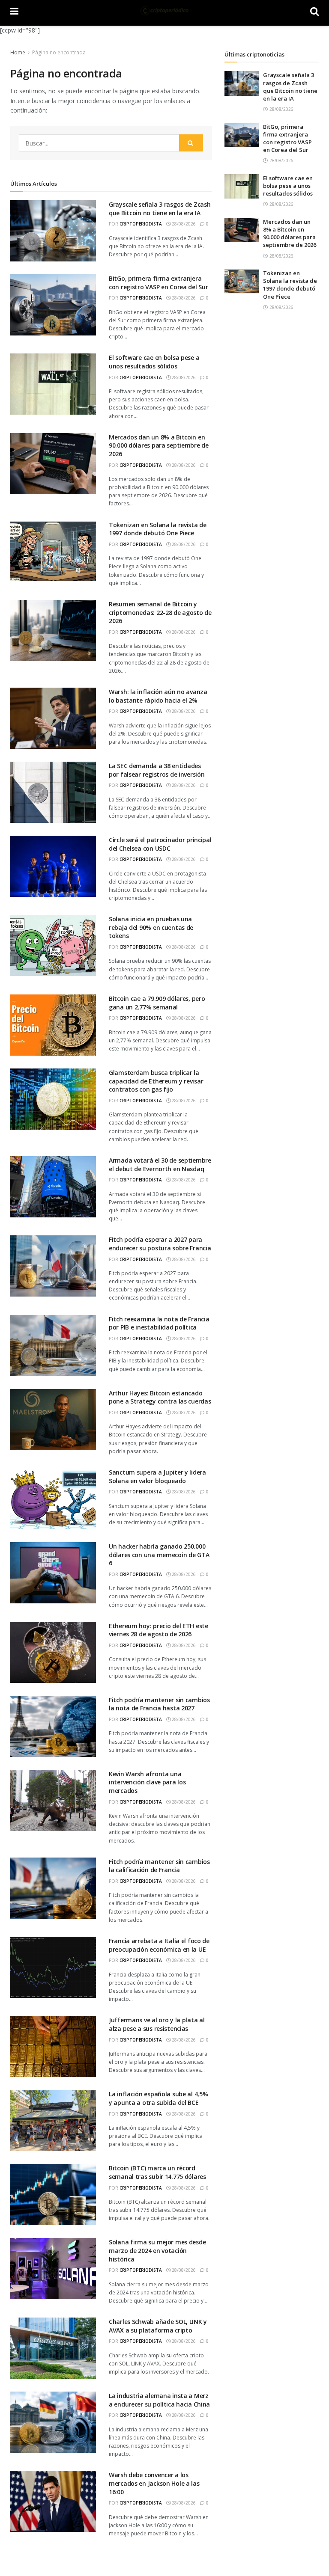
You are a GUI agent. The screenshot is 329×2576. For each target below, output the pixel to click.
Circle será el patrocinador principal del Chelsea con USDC (160, 844)
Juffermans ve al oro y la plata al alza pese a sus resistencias (157, 2024)
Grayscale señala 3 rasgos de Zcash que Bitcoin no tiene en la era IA (160, 209)
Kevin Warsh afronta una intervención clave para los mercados (147, 1782)
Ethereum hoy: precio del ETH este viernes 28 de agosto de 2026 (159, 1630)
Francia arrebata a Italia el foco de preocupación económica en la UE (159, 1945)
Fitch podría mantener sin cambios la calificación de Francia (159, 1866)
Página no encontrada (59, 52)
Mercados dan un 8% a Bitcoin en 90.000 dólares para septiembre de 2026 (159, 445)
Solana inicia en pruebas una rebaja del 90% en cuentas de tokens (151, 927)
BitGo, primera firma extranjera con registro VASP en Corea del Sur (158, 283)
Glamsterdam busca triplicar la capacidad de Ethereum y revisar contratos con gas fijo (156, 1081)
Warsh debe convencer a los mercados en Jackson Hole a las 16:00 (154, 2483)
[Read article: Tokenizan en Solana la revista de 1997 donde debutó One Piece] (242, 281)
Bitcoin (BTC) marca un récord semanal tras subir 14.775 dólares (157, 2172)
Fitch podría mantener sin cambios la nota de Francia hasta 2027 (159, 1704)
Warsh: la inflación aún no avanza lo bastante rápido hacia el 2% (158, 696)
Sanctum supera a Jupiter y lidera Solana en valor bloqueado (157, 1476)
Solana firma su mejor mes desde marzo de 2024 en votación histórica (157, 2250)
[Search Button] (191, 143)
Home (18, 52)
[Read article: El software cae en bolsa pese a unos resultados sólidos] (242, 186)
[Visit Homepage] (164, 11)
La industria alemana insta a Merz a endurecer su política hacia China (159, 2400)
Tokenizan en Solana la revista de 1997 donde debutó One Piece (158, 529)
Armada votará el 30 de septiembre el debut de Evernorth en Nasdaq (160, 1165)
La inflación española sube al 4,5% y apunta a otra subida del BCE (158, 2098)
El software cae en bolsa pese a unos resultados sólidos (154, 362)
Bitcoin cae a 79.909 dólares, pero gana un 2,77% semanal (157, 1003)
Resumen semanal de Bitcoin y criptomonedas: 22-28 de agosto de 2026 (160, 612)
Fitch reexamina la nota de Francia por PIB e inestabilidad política (159, 1323)
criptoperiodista (141, 224)
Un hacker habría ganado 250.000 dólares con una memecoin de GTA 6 (159, 1555)
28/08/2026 (183, 224)
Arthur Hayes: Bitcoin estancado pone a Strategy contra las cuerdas (160, 1397)
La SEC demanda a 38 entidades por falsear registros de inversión (157, 770)
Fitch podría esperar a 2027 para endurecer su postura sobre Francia (160, 1244)
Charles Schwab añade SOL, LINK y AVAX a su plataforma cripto (158, 2326)
